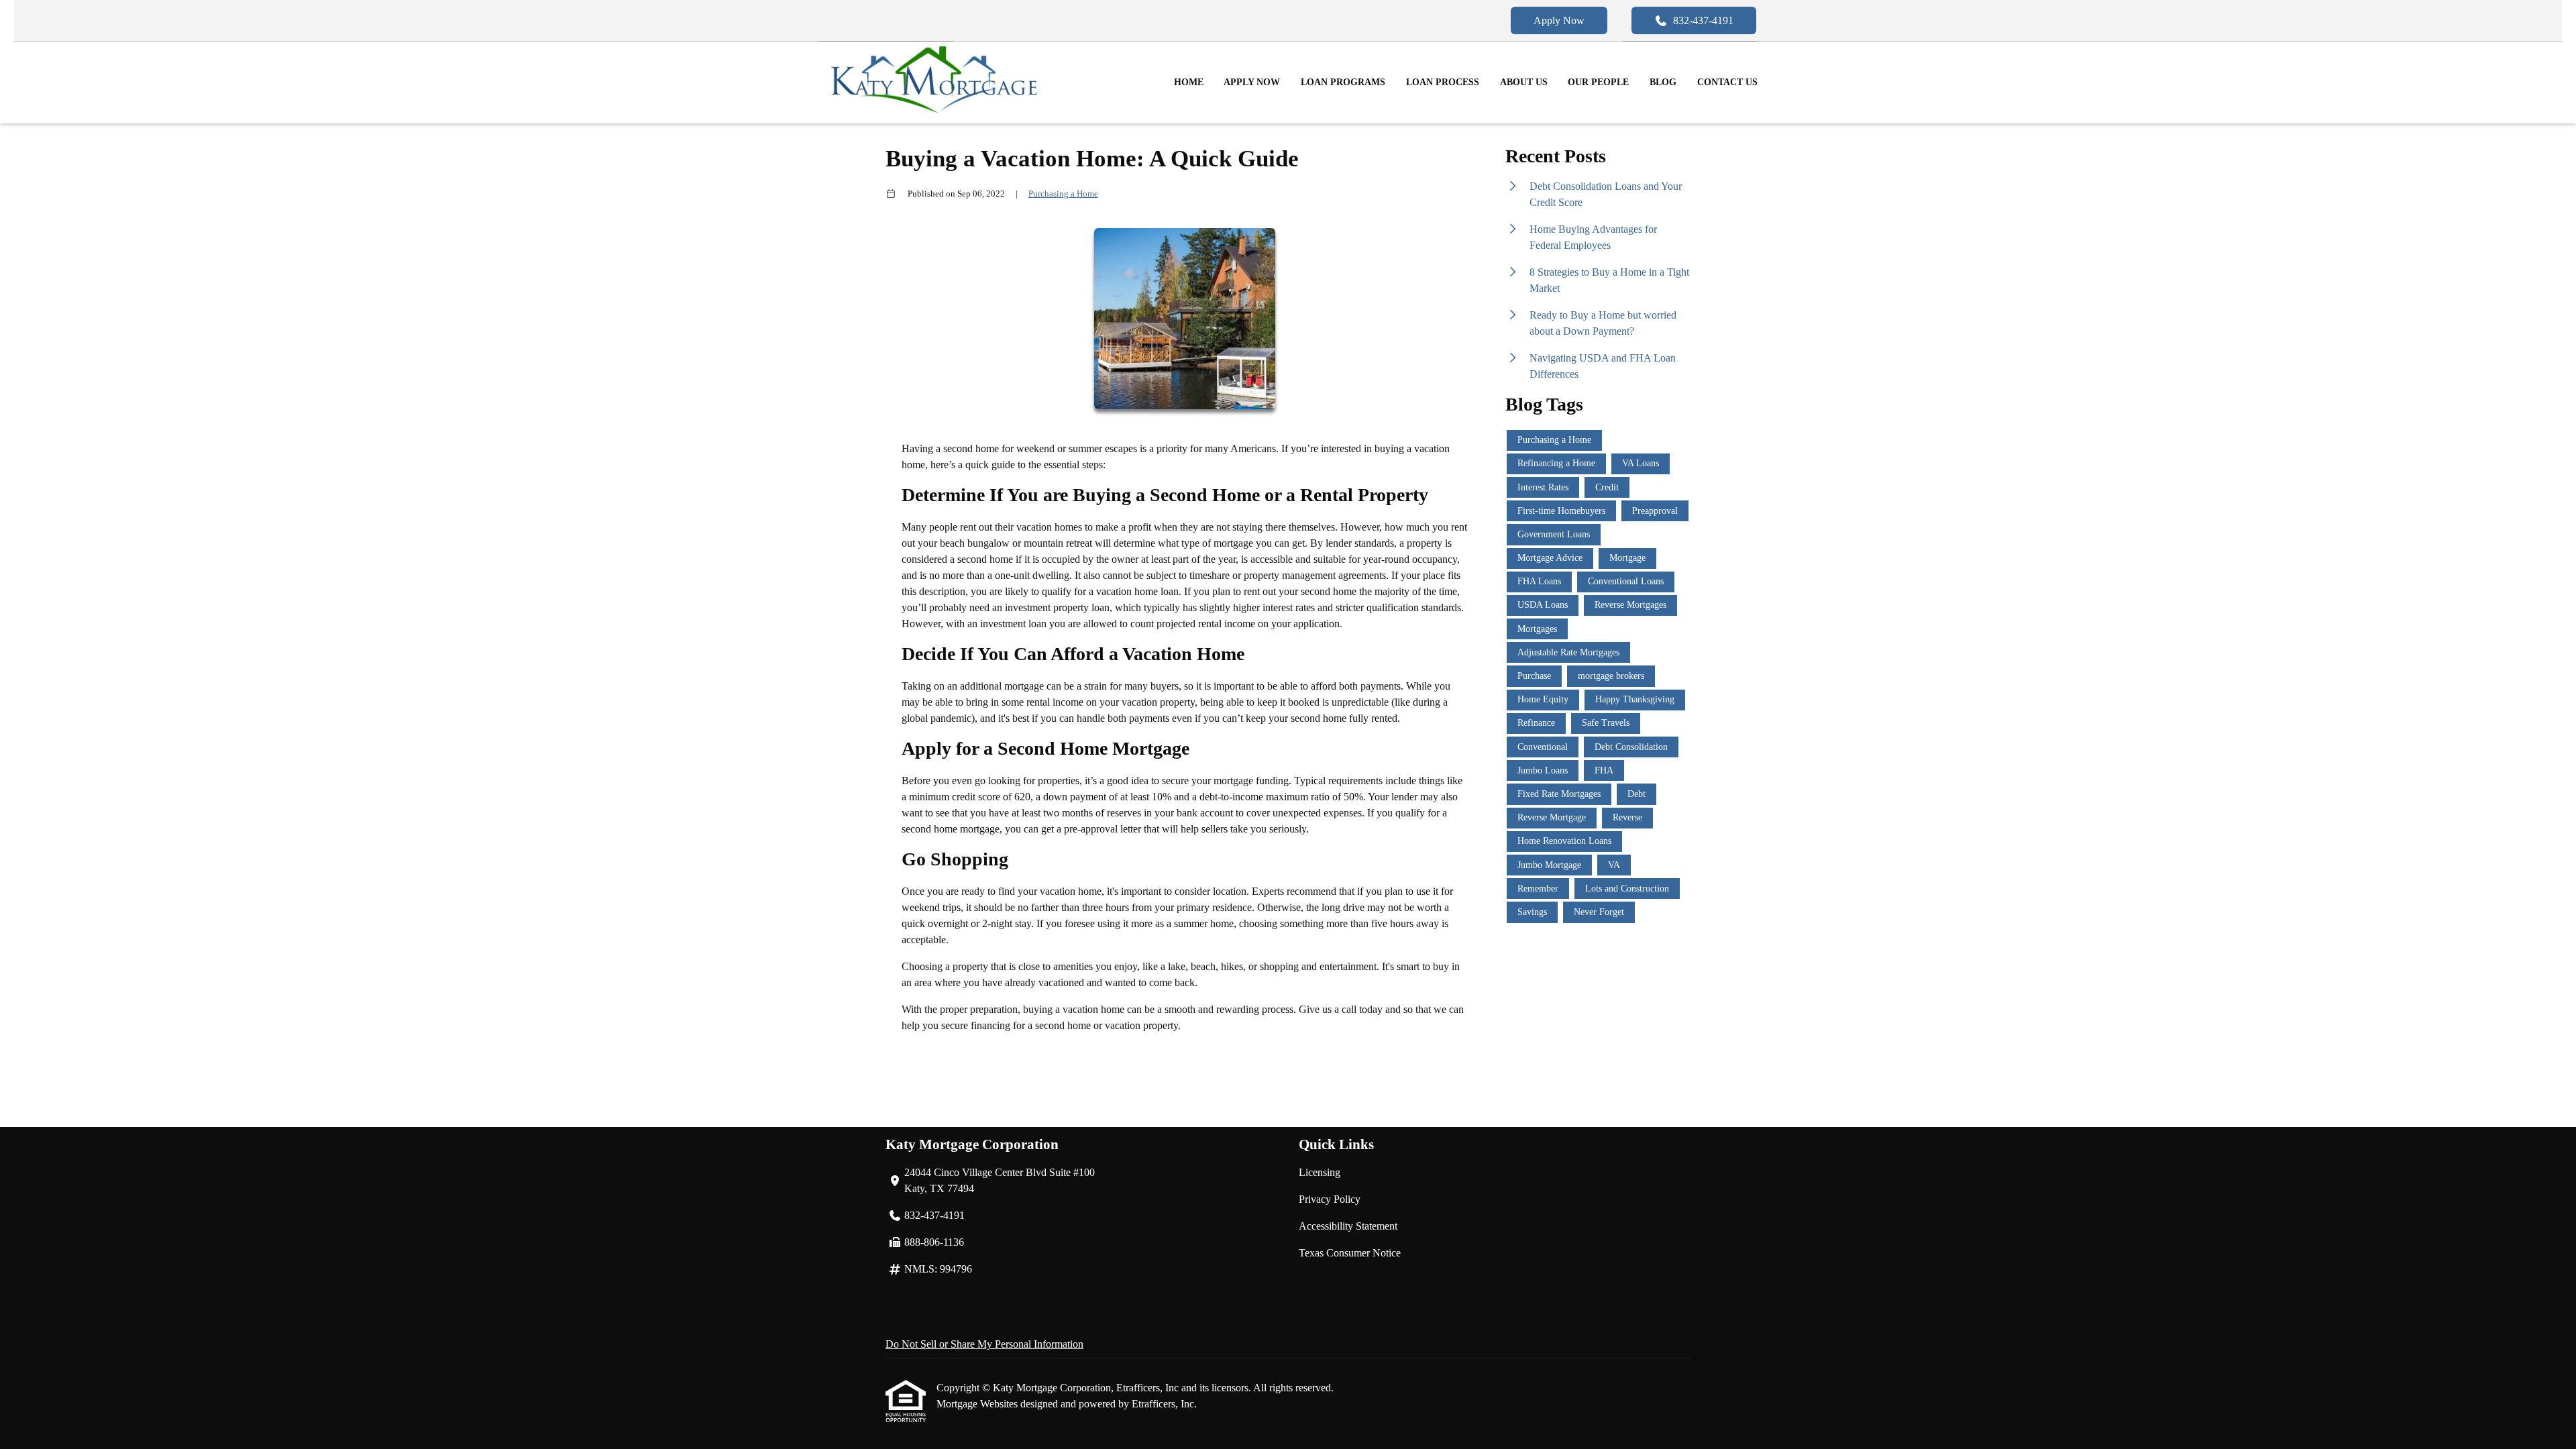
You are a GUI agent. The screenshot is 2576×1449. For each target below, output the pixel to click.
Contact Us (1727, 82)
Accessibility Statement (1348, 1226)
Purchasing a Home (1063, 194)
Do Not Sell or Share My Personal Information (984, 1344)
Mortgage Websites (978, 1404)
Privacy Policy (1330, 1199)
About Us (1524, 82)
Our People (1598, 82)
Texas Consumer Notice (1350, 1253)
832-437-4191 (1703, 20)
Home (1189, 82)
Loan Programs (1343, 82)
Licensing (1320, 1172)
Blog (1663, 82)
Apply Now (1559, 20)
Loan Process (1443, 82)
